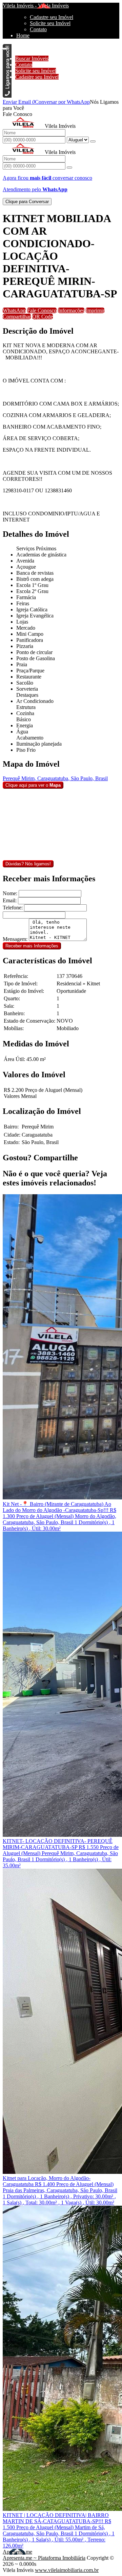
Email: (10, 900)
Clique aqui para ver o (33, 785)
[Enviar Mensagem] (69, 168)
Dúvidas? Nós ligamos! (28, 864)
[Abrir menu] (4, 47)
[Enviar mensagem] (93, 141)
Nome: (10, 893)
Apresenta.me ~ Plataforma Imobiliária (44, 2558)
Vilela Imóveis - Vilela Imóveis (36, 6)
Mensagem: (15, 939)
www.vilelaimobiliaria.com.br (67, 2570)
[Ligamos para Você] (7, 96)
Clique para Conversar (27, 202)
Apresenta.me (17, 2552)
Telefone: (13, 908)
